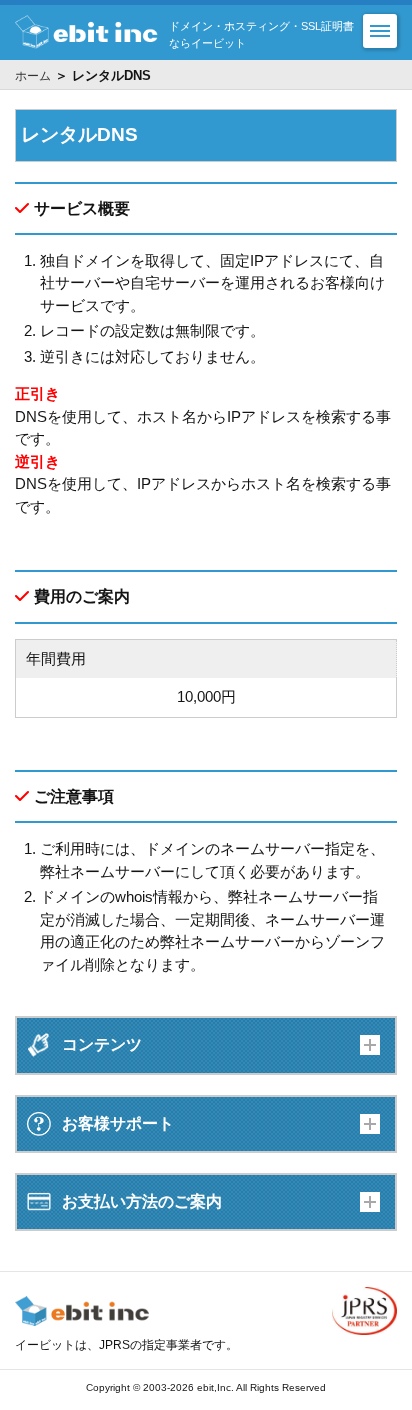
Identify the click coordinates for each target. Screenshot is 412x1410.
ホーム (33, 76)
